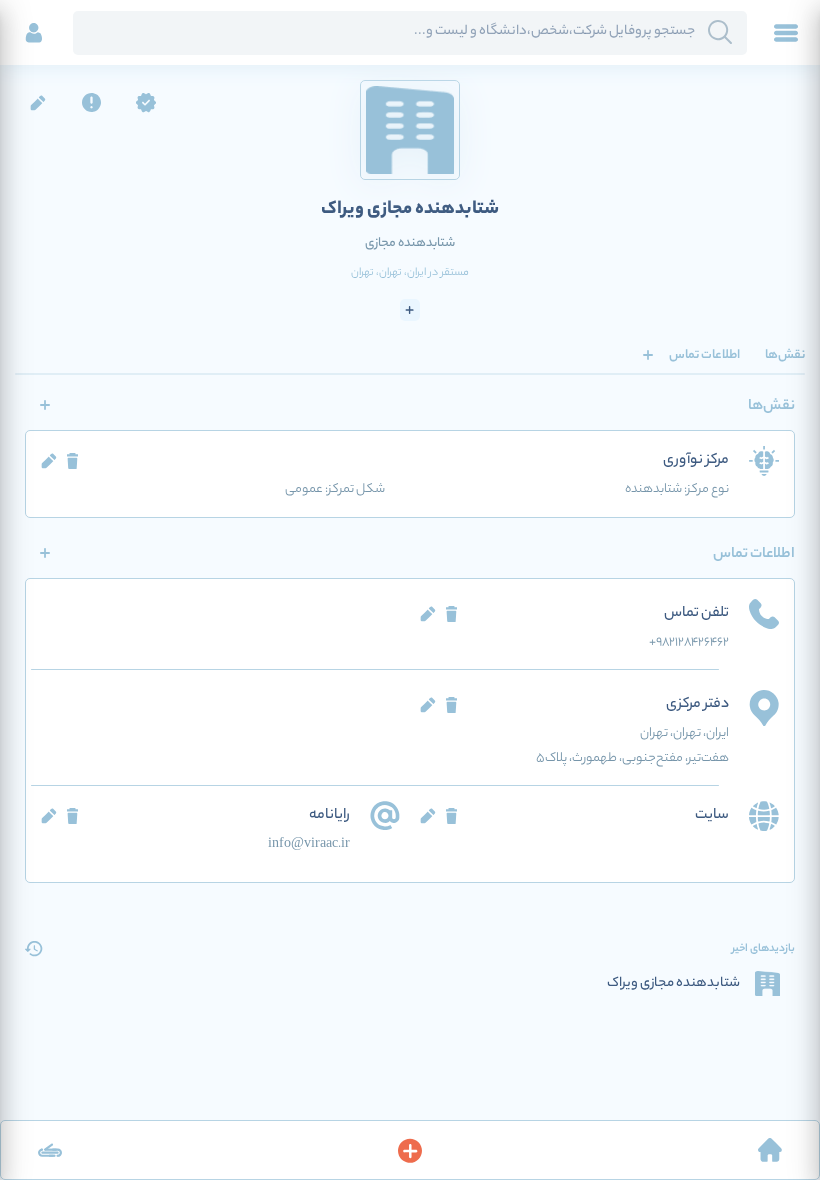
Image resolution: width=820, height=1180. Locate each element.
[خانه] (770, 1150)
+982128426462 (689, 642)
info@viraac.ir (309, 844)
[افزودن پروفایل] (410, 1150)
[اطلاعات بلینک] (50, 1150)
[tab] (785, 355)
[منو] (786, 33)
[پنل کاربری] (34, 33)
